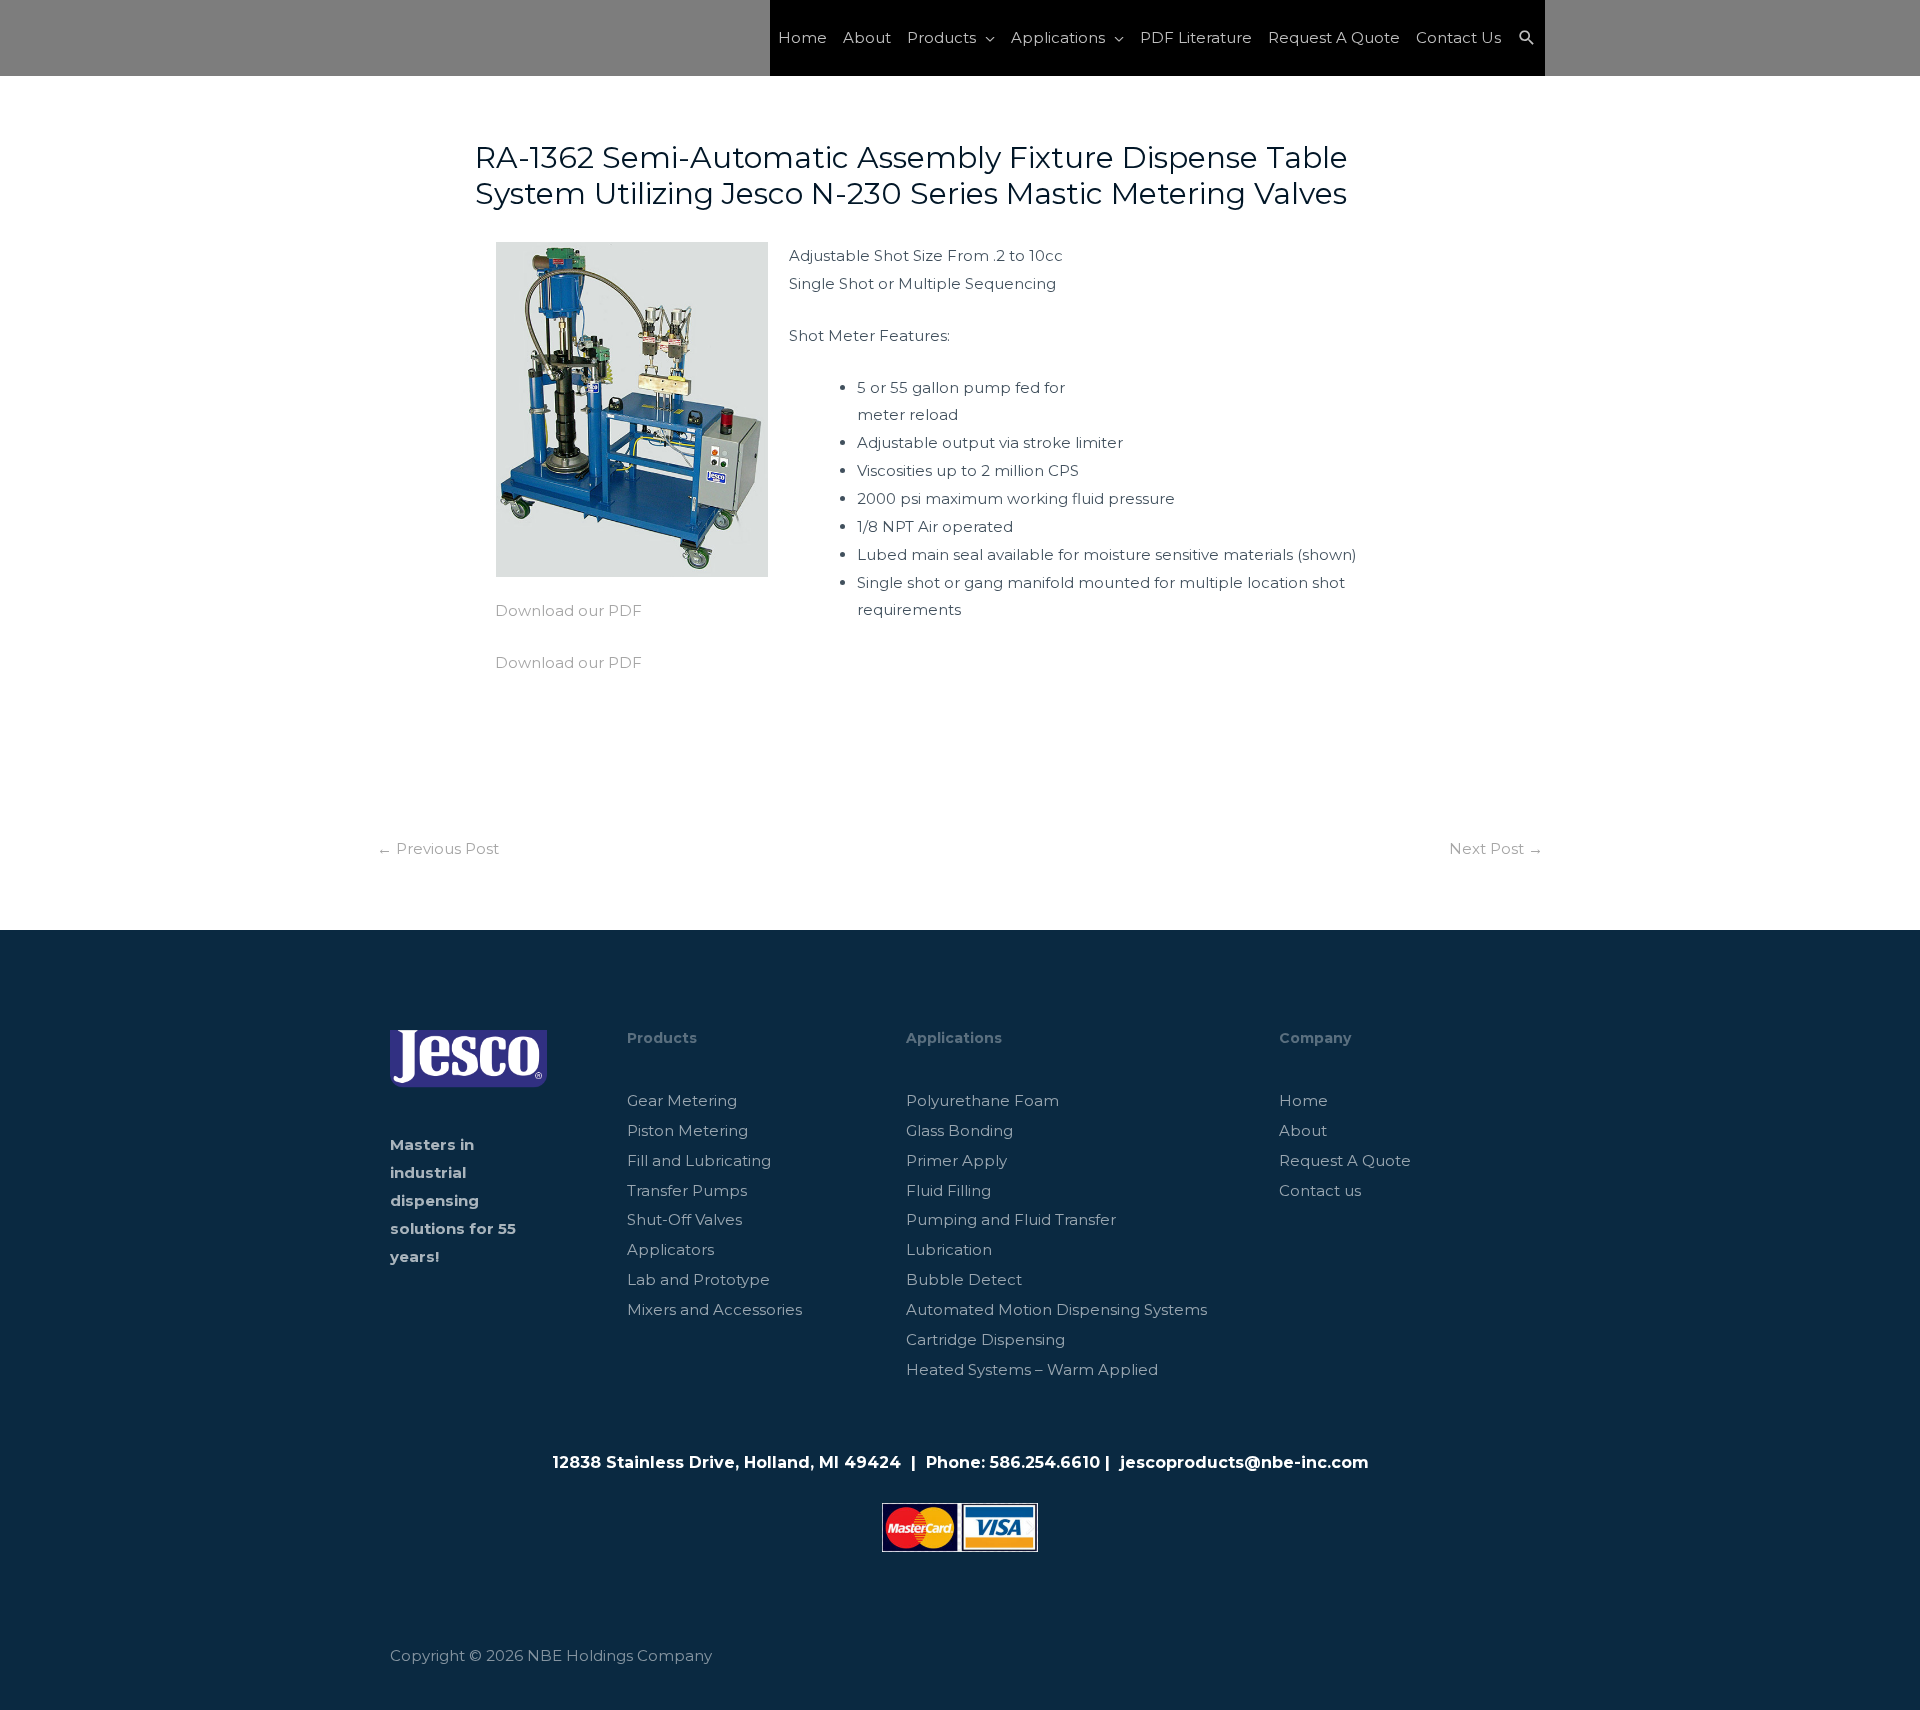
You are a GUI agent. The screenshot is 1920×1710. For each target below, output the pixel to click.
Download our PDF (568, 610)
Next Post (1496, 848)
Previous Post (438, 848)
